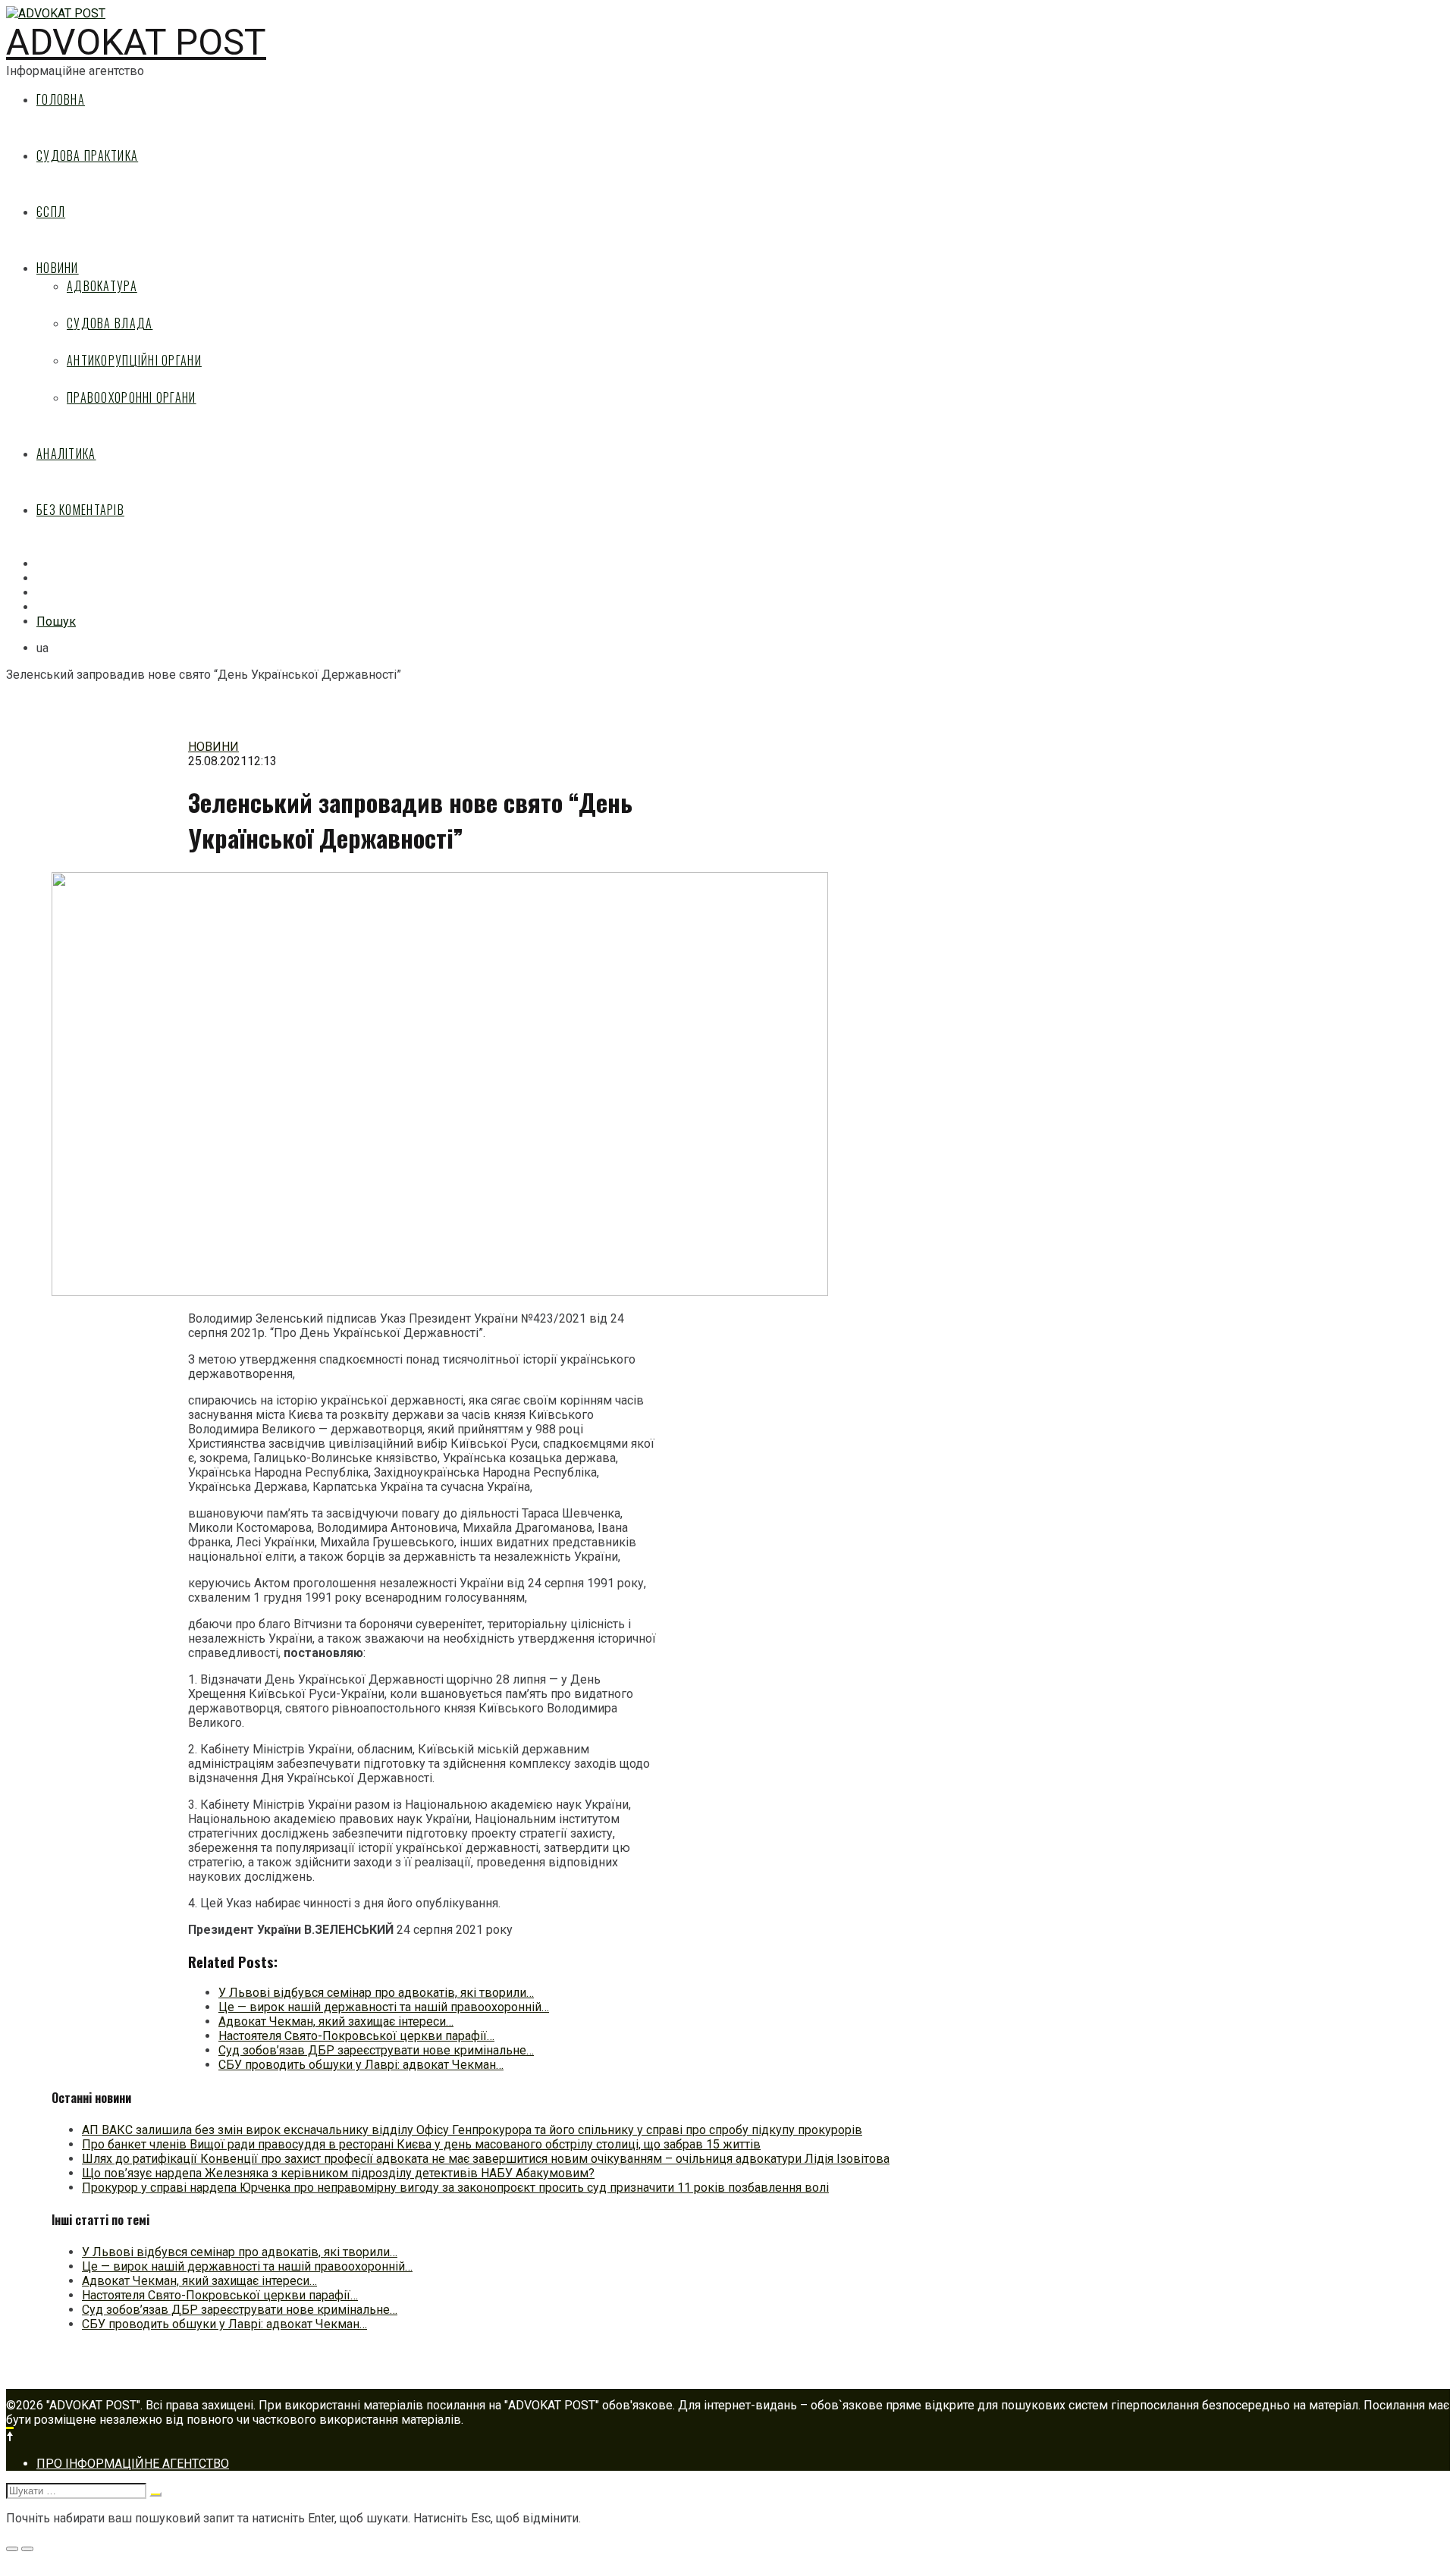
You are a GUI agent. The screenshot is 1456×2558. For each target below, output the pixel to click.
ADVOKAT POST (136, 42)
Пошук (56, 621)
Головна (61, 99)
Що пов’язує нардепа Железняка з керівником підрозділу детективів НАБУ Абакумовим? (338, 2173)
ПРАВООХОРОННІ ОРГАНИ (132, 397)
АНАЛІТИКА (66, 454)
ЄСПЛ (51, 212)
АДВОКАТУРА (102, 286)
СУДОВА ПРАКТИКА (87, 155)
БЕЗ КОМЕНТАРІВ (80, 510)
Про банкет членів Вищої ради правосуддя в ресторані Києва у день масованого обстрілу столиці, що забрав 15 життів (421, 2144)
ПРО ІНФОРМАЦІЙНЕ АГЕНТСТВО (133, 2464)
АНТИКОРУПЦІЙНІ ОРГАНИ (134, 360)
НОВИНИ (58, 268)
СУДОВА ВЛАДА (110, 323)
